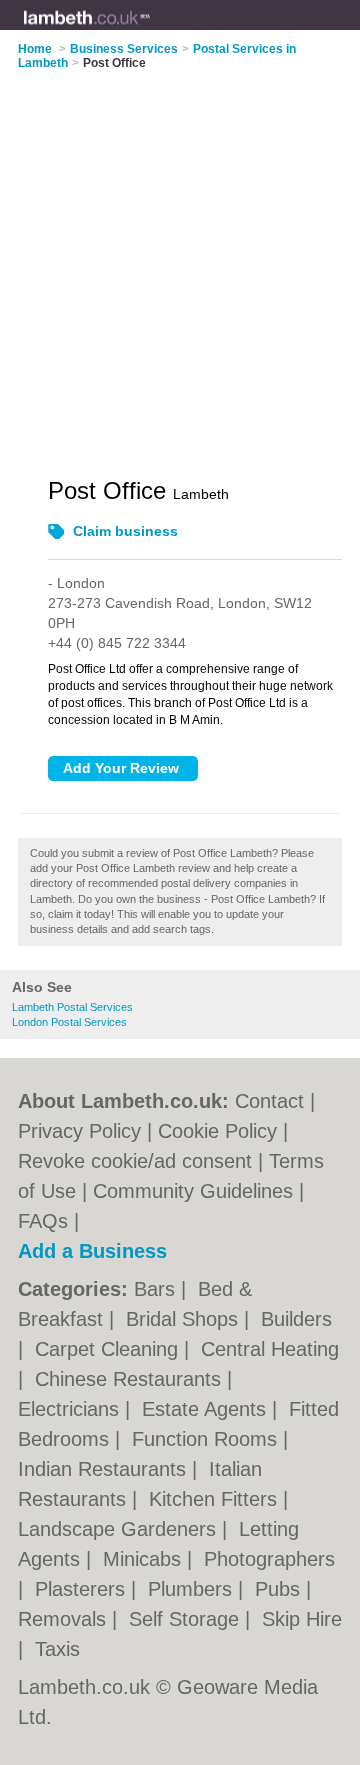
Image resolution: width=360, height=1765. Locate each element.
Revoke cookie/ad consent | (143, 1161)
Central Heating (270, 1349)
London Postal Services (69, 1022)
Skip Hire (302, 1619)
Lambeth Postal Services (72, 1007)
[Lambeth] (151, 31)
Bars (157, 1289)
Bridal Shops (185, 1319)
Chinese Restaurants (131, 1379)
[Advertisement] (180, 261)
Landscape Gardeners (120, 1529)
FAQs (43, 1221)
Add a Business (92, 1251)
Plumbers (193, 1589)
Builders (296, 1319)
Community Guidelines (193, 1191)
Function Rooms (207, 1439)
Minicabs (145, 1559)
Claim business (125, 531)
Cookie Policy (217, 1131)
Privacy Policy (79, 1131)
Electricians (71, 1409)
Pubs (280, 1589)
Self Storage (187, 1619)
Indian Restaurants (105, 1469)
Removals (65, 1619)
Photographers (269, 1559)
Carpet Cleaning (109, 1349)
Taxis (57, 1649)
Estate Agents (207, 1409)
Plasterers (83, 1589)
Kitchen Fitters (216, 1499)
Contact (269, 1101)
